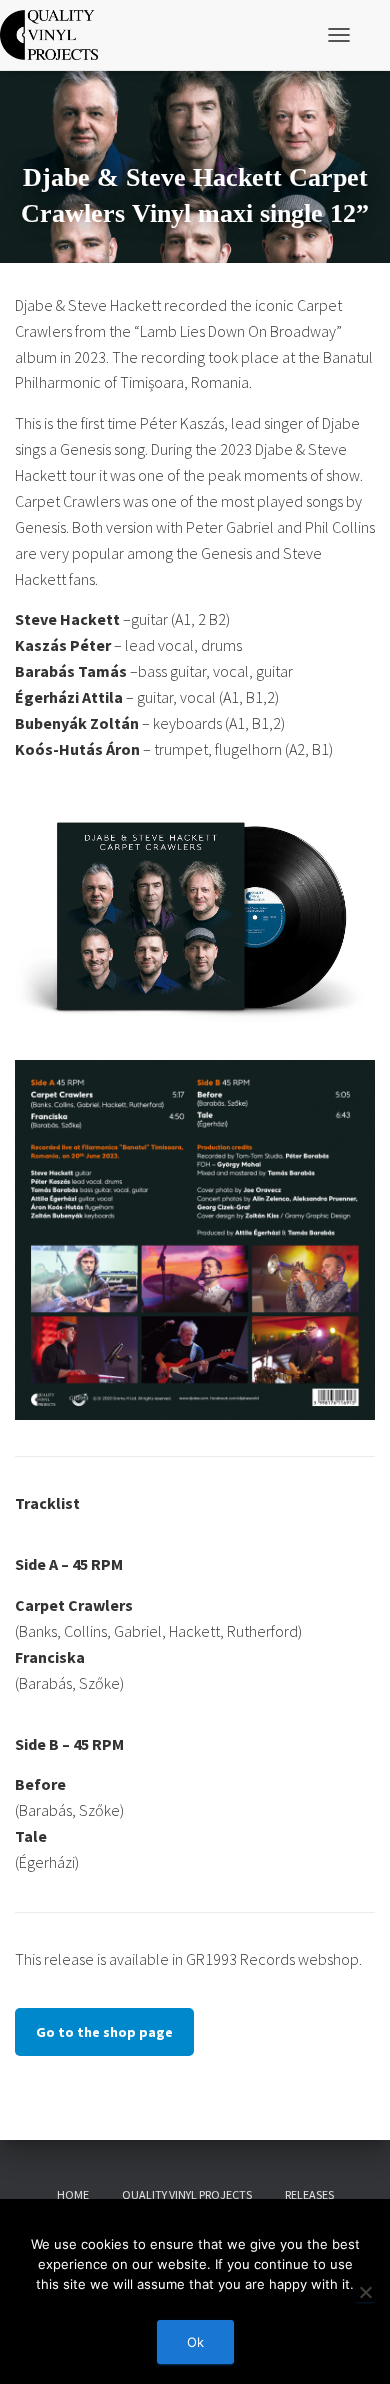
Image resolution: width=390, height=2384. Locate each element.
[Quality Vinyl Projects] (56, 35)
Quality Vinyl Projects (187, 2194)
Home (73, 2194)
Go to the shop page (104, 2032)
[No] (365, 2292)
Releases (309, 2194)
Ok (195, 2342)
